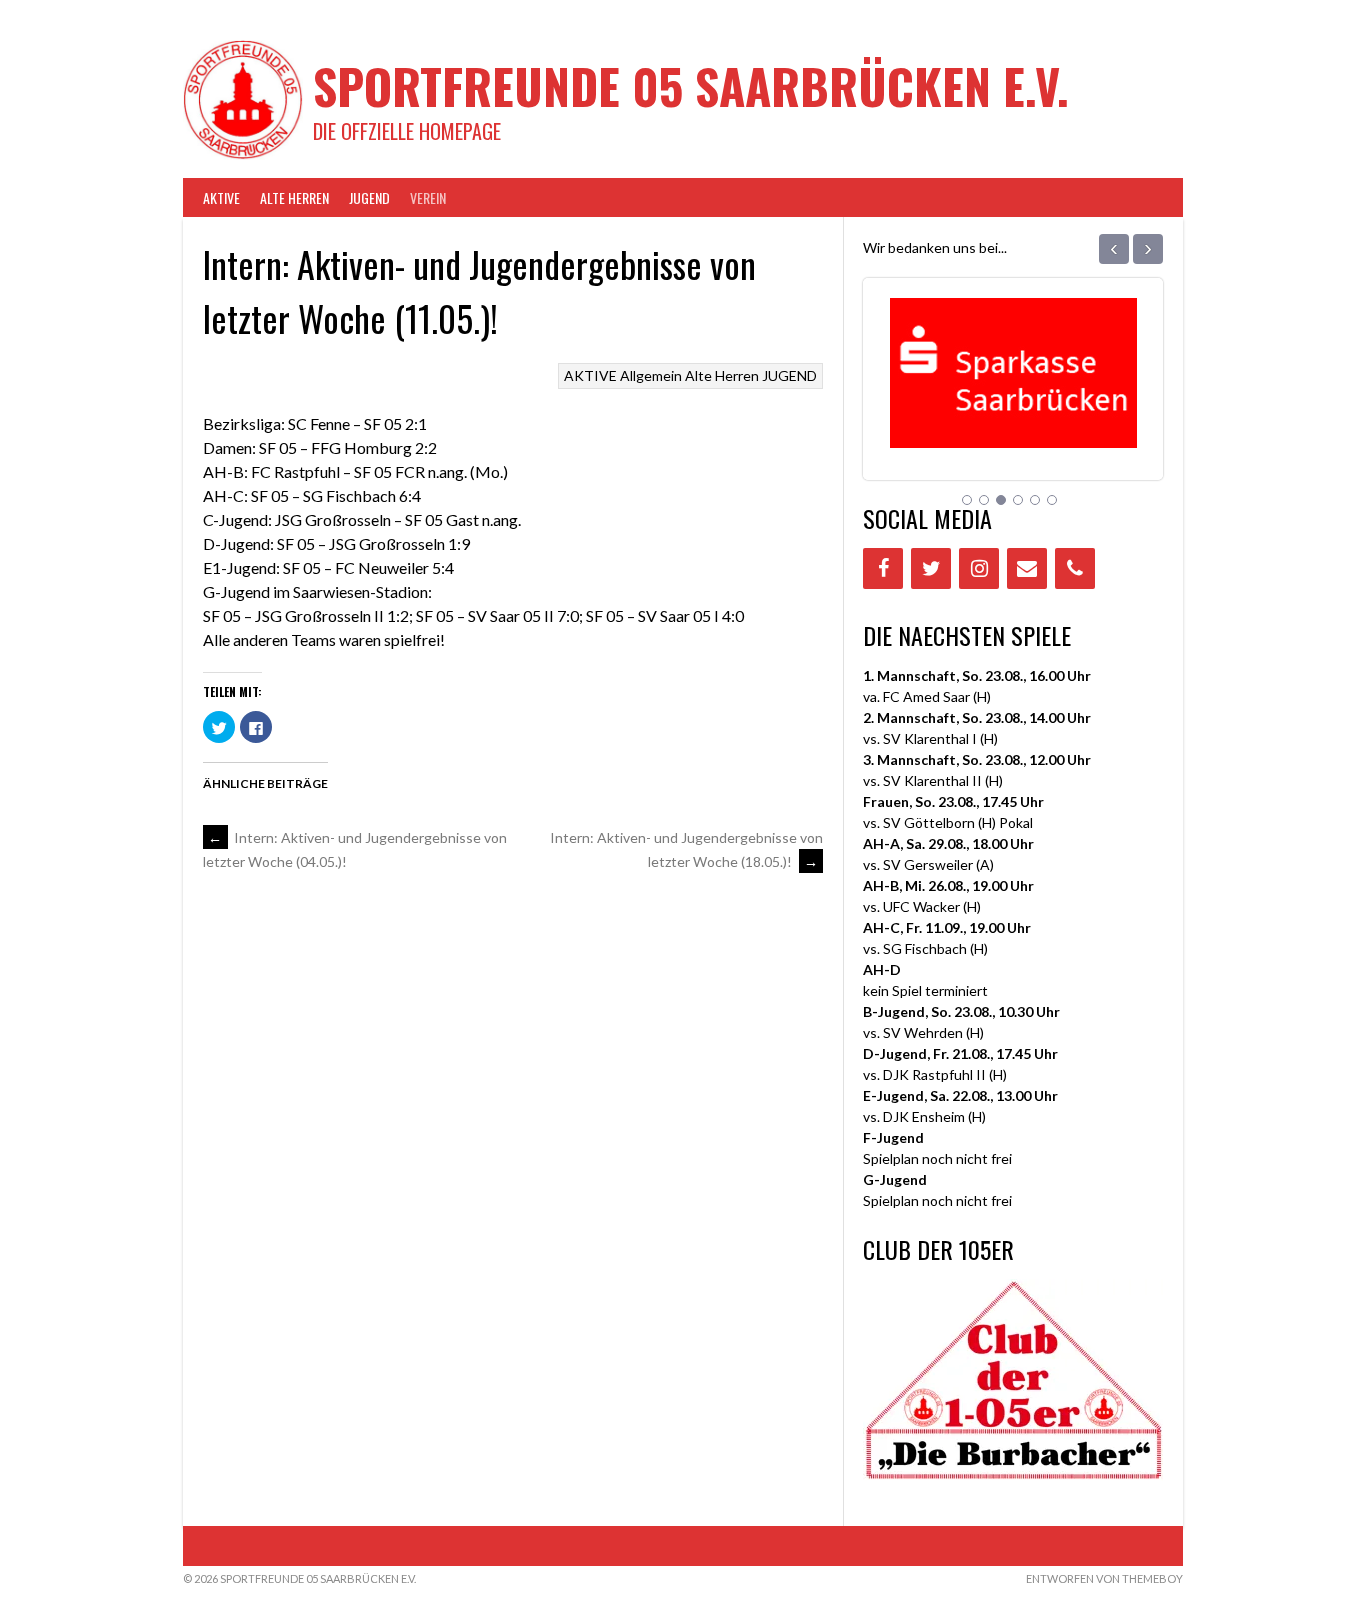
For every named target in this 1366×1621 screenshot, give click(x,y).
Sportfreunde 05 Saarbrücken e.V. (691, 85)
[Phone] (1075, 568)
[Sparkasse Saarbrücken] (1013, 422)
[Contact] (1027, 568)
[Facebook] (883, 568)
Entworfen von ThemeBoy (1104, 1578)
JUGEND (369, 197)
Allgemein (651, 375)
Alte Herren (294, 197)
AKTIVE (221, 197)
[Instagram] (979, 568)
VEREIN (428, 197)
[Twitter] (931, 568)
